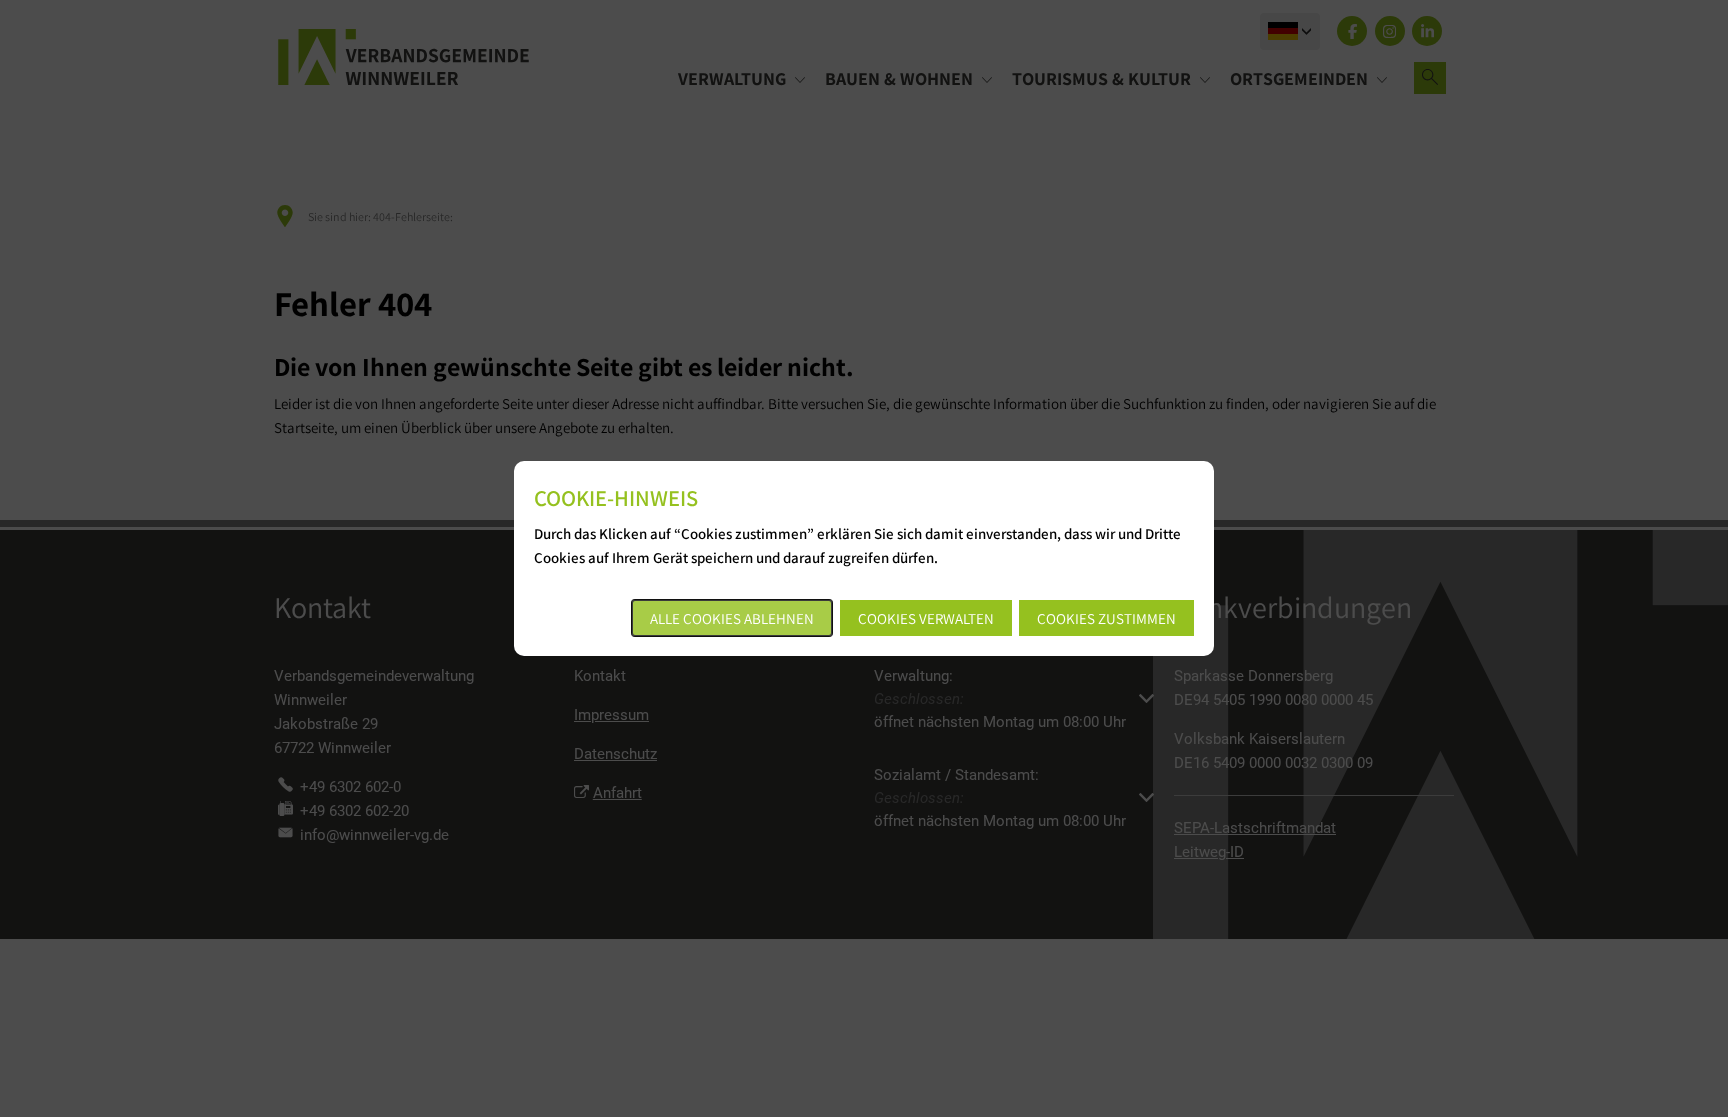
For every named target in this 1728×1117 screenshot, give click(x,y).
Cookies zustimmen (1106, 618)
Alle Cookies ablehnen (732, 618)
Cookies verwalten (926, 618)
